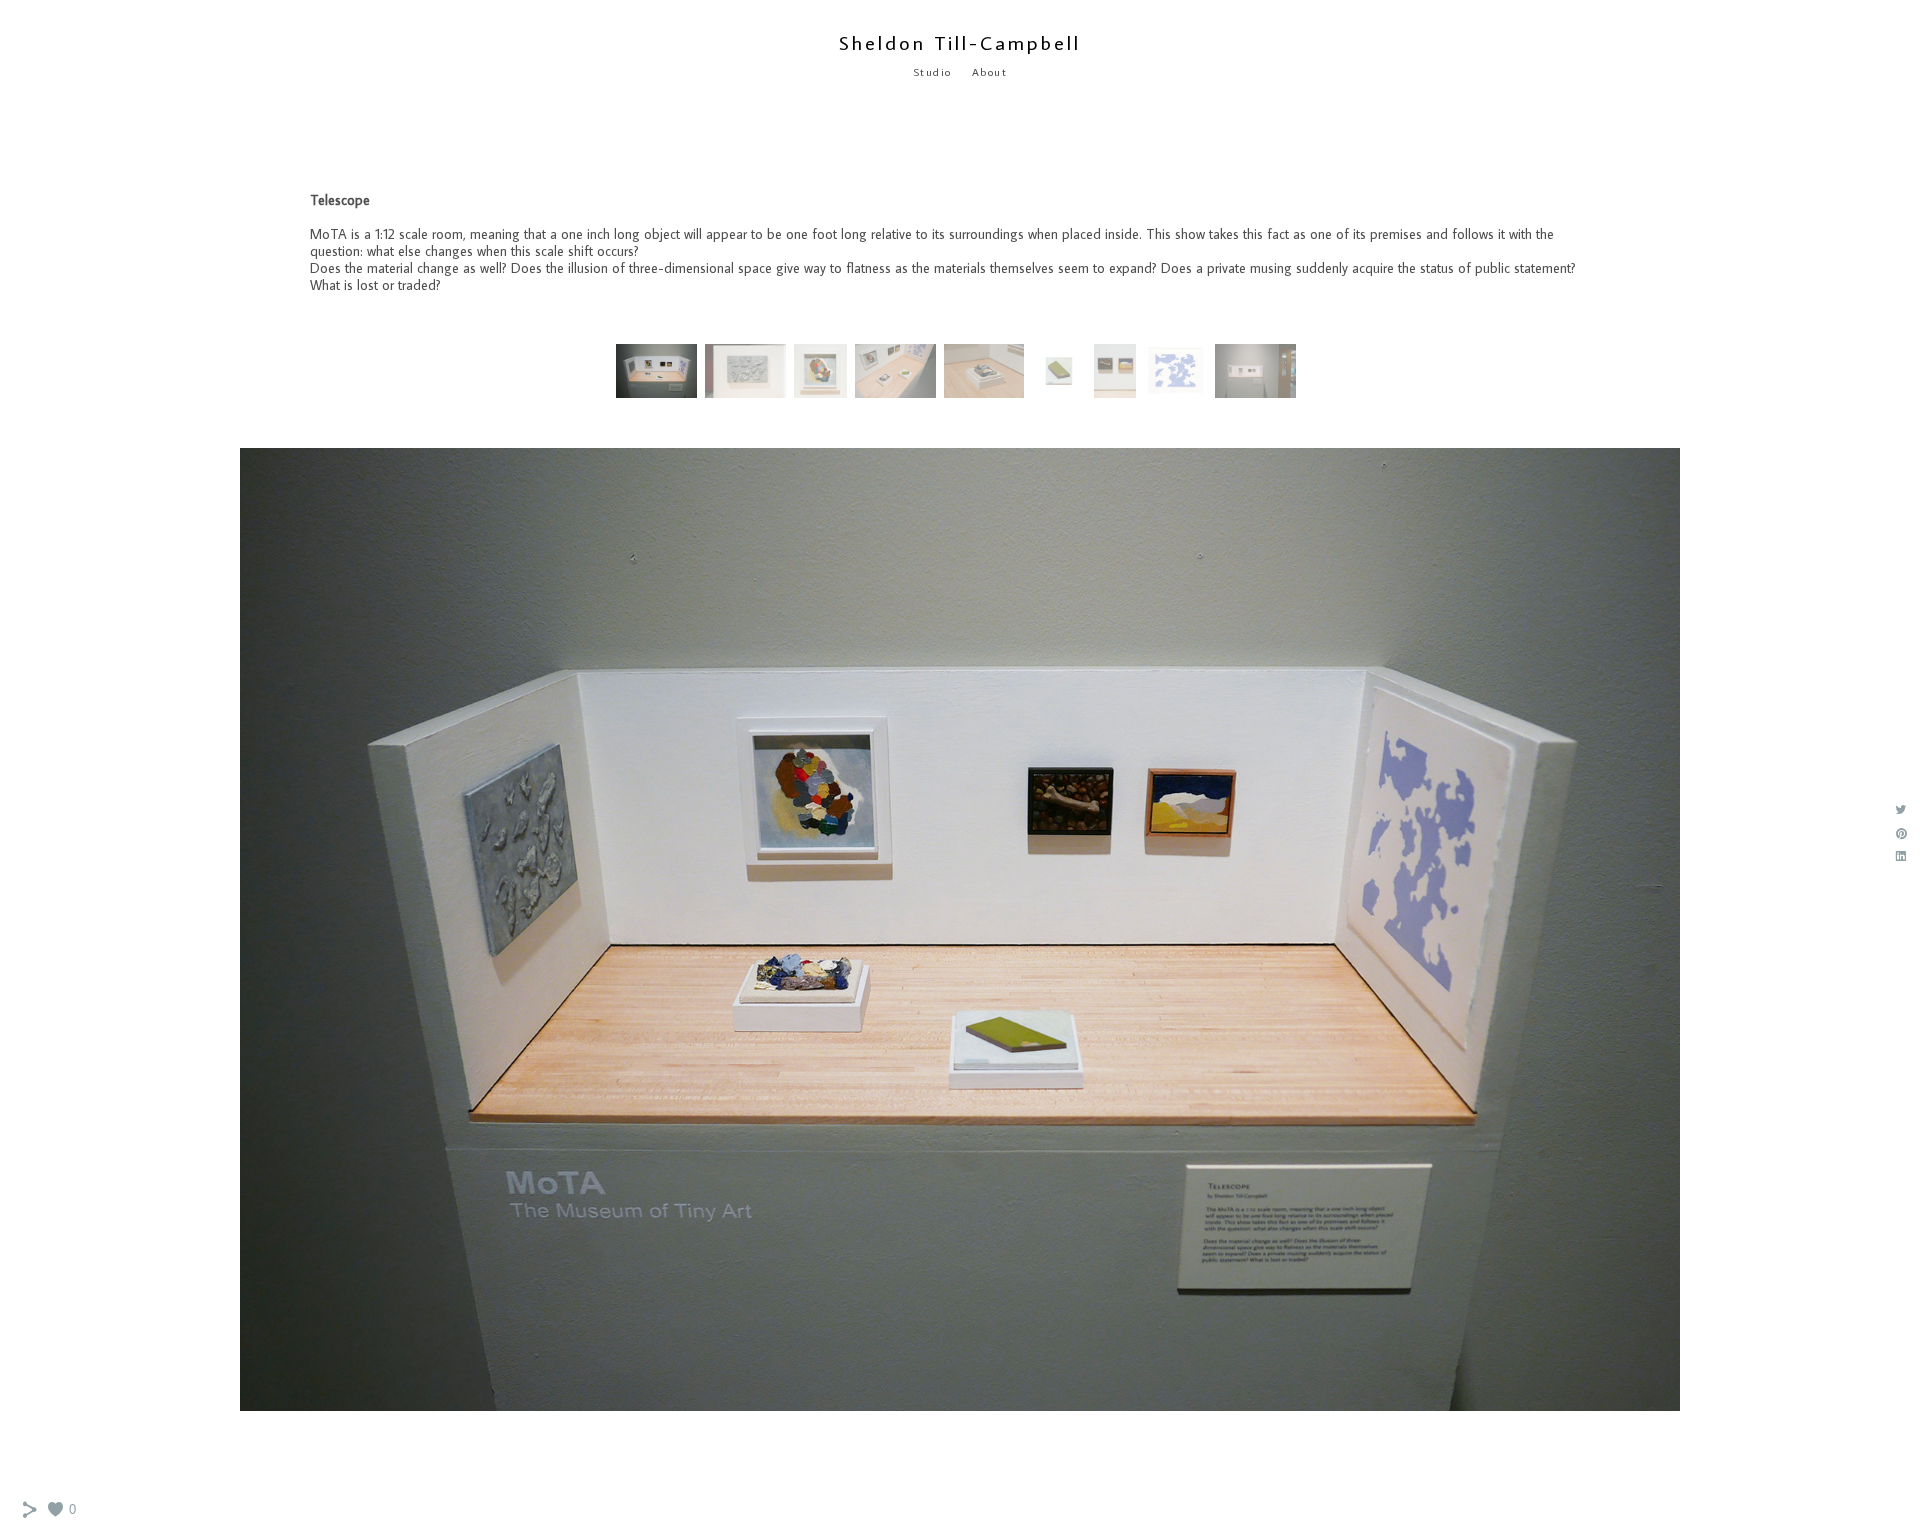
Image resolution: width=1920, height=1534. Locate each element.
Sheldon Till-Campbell (960, 42)
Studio (932, 72)
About (990, 72)
